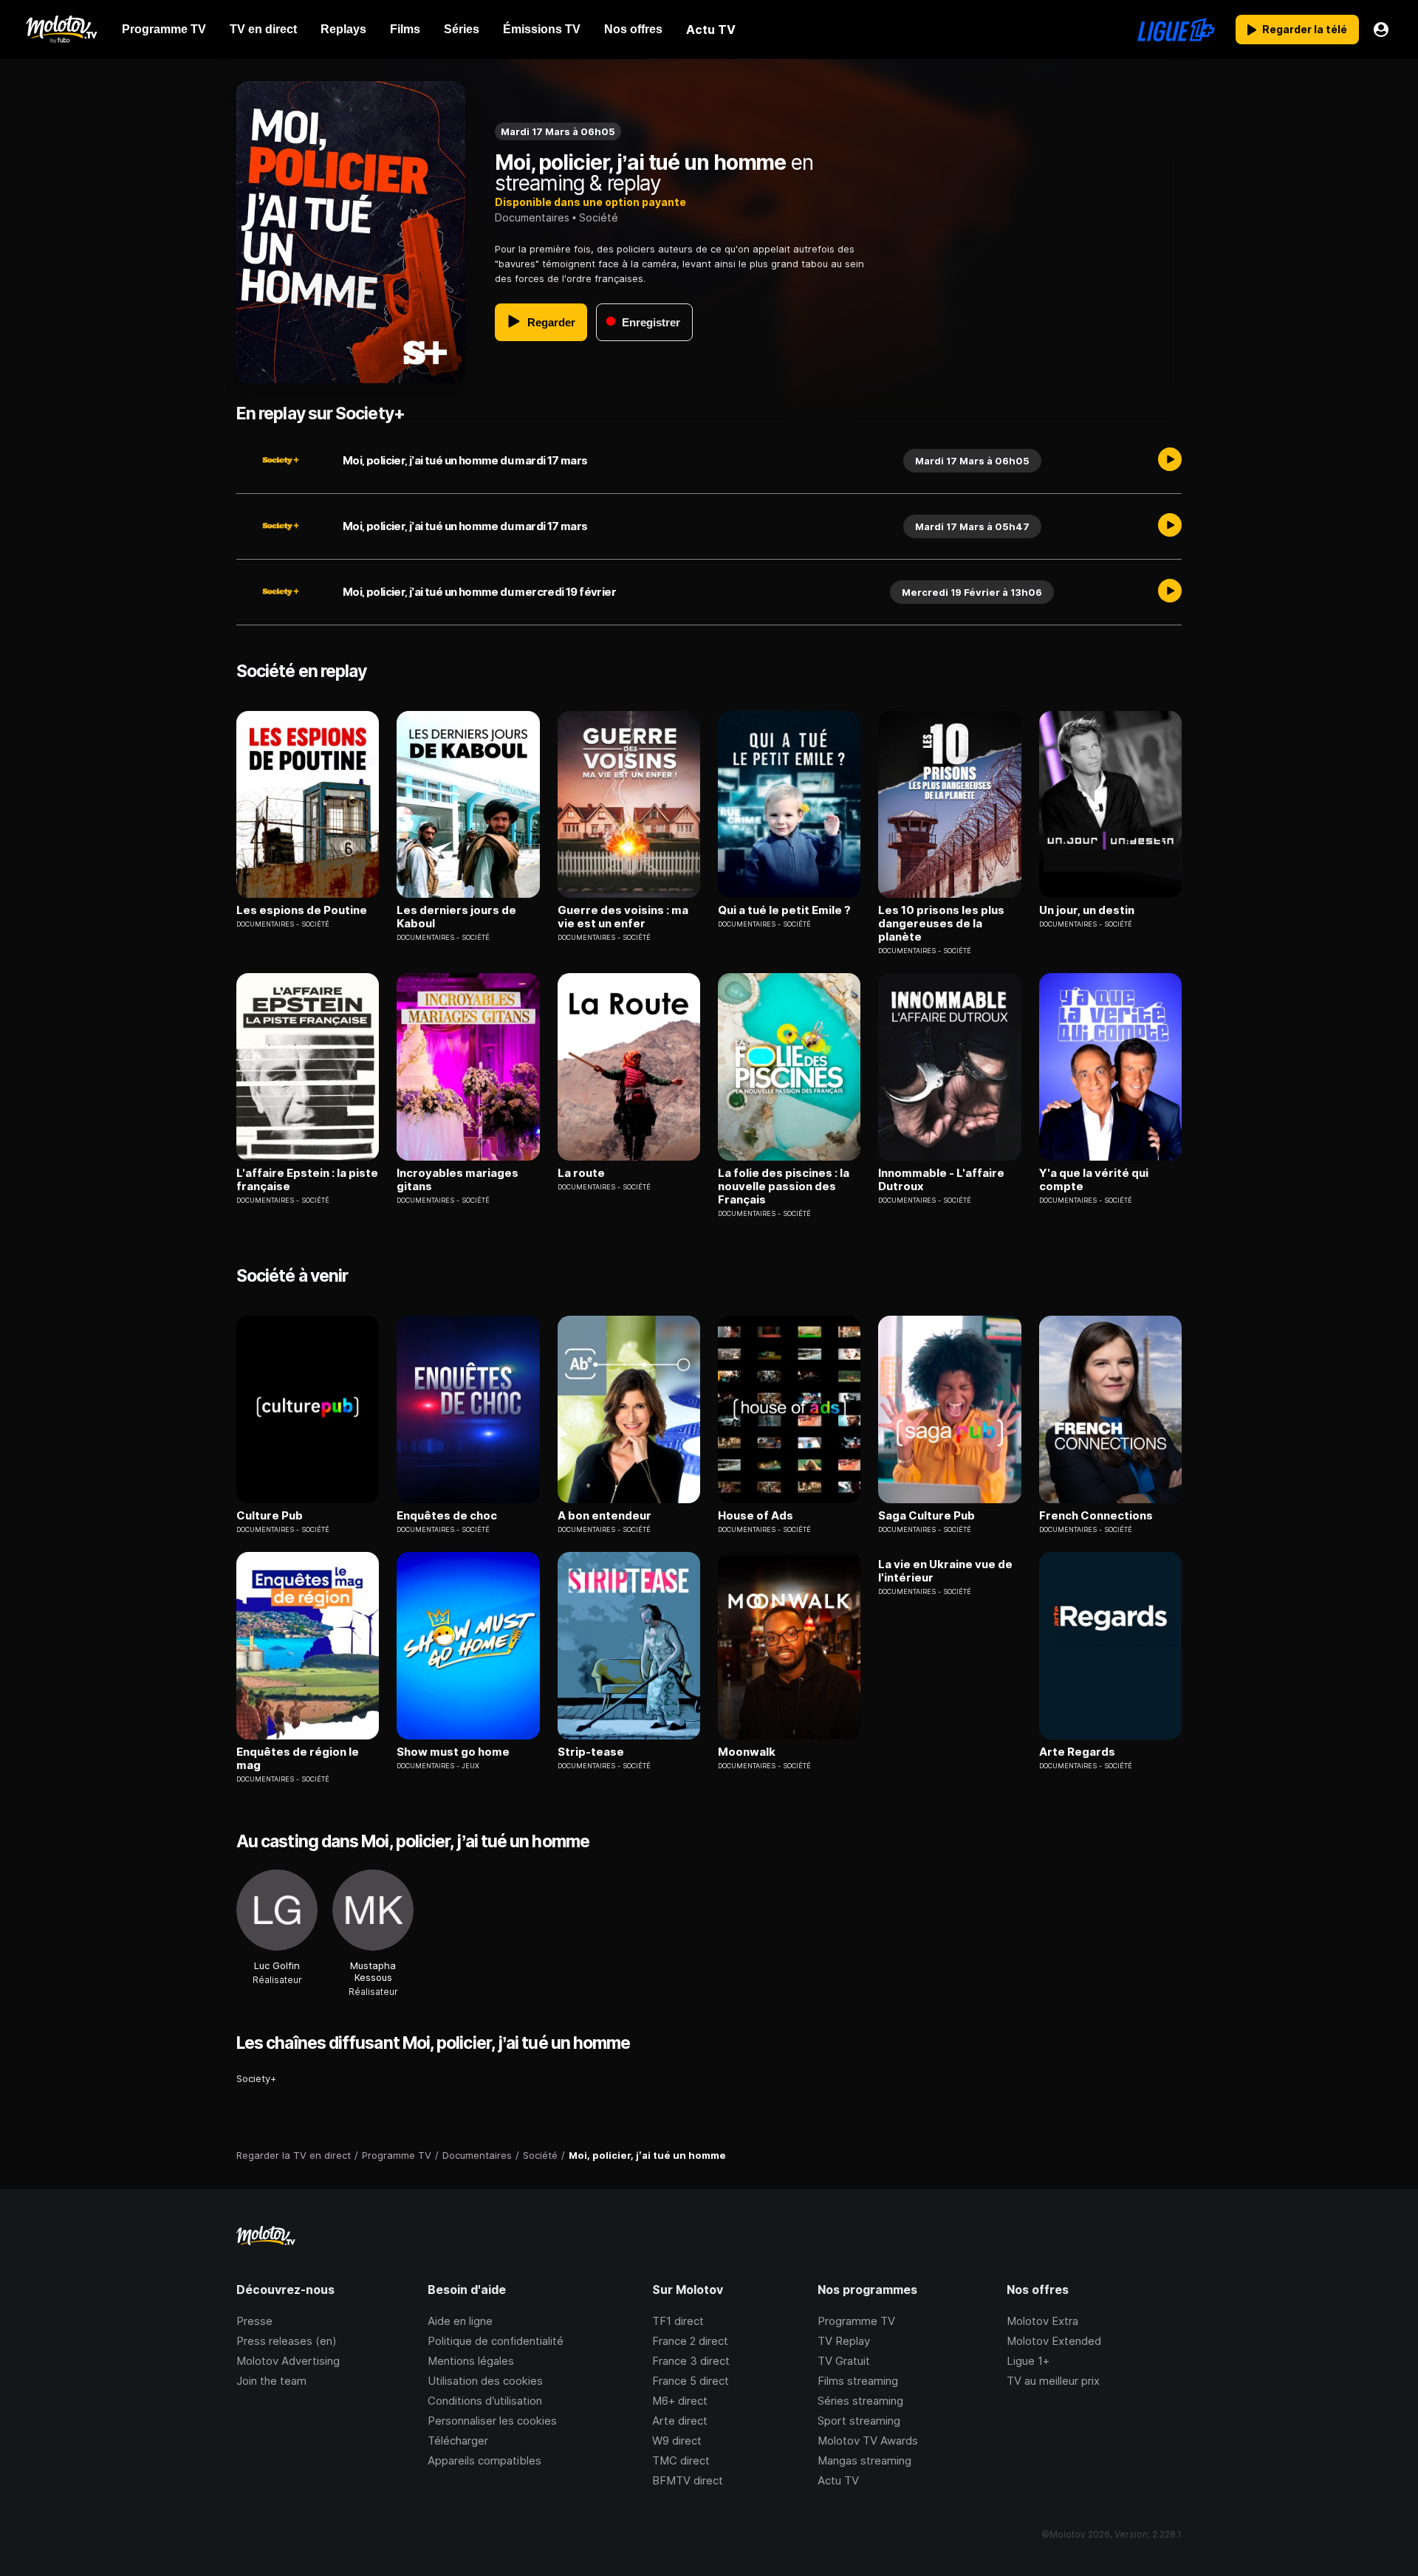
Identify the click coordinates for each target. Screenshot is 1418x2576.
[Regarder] (1170, 461)
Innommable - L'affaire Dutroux (941, 1180)
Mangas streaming (864, 2460)
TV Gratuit (844, 2361)
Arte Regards (1077, 1752)
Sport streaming (859, 2421)
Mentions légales (471, 2361)
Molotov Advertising (288, 2361)
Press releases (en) (287, 2341)
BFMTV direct (688, 2480)
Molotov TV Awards (868, 2441)
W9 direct (677, 2441)
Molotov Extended (1054, 2341)
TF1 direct (678, 2321)
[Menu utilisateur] (1381, 30)
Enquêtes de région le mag (298, 1759)
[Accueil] (61, 30)
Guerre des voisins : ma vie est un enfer (623, 917)
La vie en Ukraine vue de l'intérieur (945, 1571)
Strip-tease (591, 1752)
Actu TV (838, 2480)
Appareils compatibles (484, 2460)
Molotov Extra (1042, 2321)
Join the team (271, 2381)
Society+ (256, 2078)
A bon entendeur (604, 1516)
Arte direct (680, 2421)
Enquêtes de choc (447, 1516)
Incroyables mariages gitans (458, 1180)
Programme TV (856, 2321)
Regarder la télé (1305, 29)
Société (599, 217)
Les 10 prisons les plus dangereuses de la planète (941, 924)
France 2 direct (690, 2341)
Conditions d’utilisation (485, 2401)
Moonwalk (747, 1752)
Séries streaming (860, 2401)
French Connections (1096, 1516)
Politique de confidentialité (496, 2341)
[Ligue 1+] (1176, 30)
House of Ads (756, 1516)
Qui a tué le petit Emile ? (784, 910)
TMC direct (681, 2460)
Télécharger (458, 2441)
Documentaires (532, 217)
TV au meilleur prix (1053, 2381)
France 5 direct (691, 2381)
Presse (254, 2321)
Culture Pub (270, 1516)
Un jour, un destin (1087, 910)
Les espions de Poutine (302, 910)
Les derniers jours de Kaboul (456, 917)
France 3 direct (691, 2361)
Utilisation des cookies (485, 2381)
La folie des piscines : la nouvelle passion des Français (784, 1186)
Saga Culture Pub (927, 1516)
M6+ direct (680, 2401)
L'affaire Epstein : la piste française (307, 1180)
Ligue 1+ (1028, 2361)
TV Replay (844, 2341)
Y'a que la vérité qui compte (1094, 1180)
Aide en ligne (460, 2321)
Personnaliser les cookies (492, 2421)
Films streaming (858, 2381)
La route (581, 1173)
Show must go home (453, 1752)
